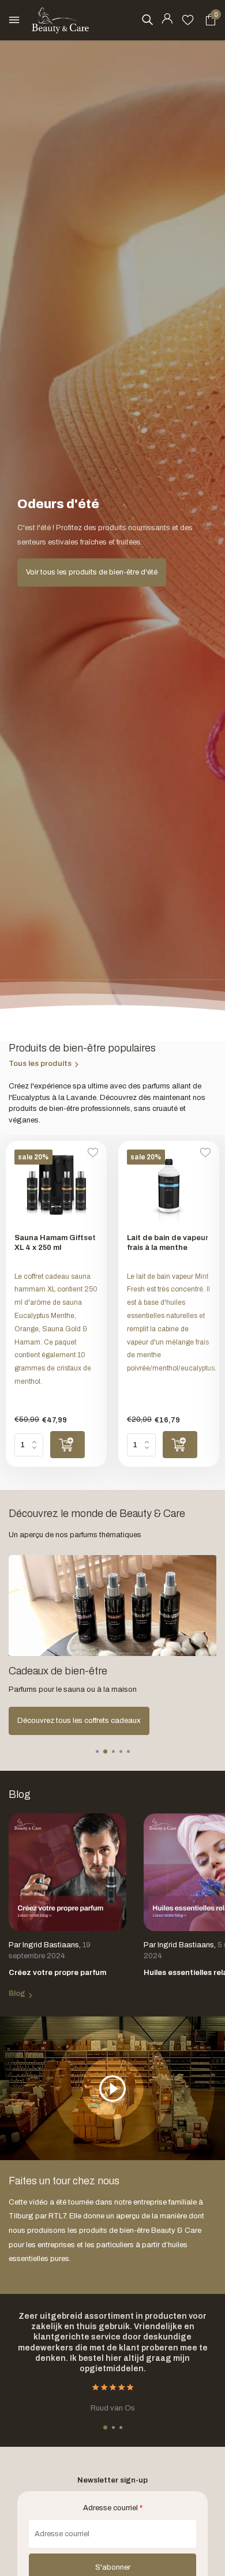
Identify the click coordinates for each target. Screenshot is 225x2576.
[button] (97, 1751)
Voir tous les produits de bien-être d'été (92, 572)
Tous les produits (40, 1064)
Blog (17, 1993)
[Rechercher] (147, 20)
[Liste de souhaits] (188, 20)
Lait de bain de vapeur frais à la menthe (168, 1243)
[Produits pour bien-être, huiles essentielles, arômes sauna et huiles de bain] (61, 20)
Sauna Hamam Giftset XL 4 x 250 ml (55, 1243)
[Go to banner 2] (112, 1645)
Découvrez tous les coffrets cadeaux (79, 1721)
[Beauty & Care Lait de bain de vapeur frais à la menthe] (169, 1187)
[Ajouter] (67, 1445)
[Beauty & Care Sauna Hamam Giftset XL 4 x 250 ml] (56, 1187)
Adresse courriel (113, 2508)
